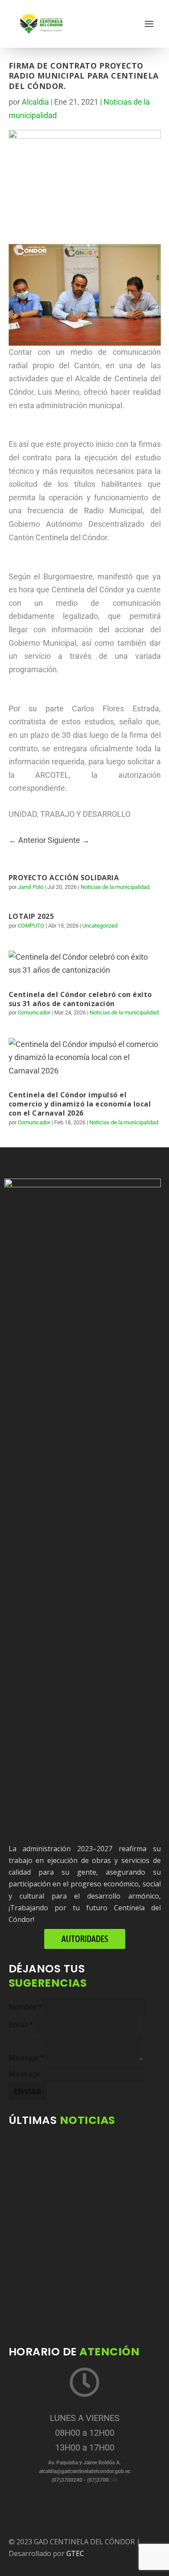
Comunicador (34, 1012)
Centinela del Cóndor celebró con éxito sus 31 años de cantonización (80, 999)
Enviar (28, 2092)
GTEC (75, 2553)
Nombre (25, 2007)
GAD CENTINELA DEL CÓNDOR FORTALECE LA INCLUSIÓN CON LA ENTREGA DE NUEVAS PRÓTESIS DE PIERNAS (84, 2295)
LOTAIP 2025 (31, 916)
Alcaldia (35, 102)
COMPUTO (31, 926)
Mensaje (26, 2058)
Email (21, 2025)
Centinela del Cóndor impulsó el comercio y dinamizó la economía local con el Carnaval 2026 (80, 1104)
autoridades (85, 1939)
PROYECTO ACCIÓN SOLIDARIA (64, 878)
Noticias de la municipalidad (115, 887)
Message (25, 2074)
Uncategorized (100, 926)
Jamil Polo (31, 887)
